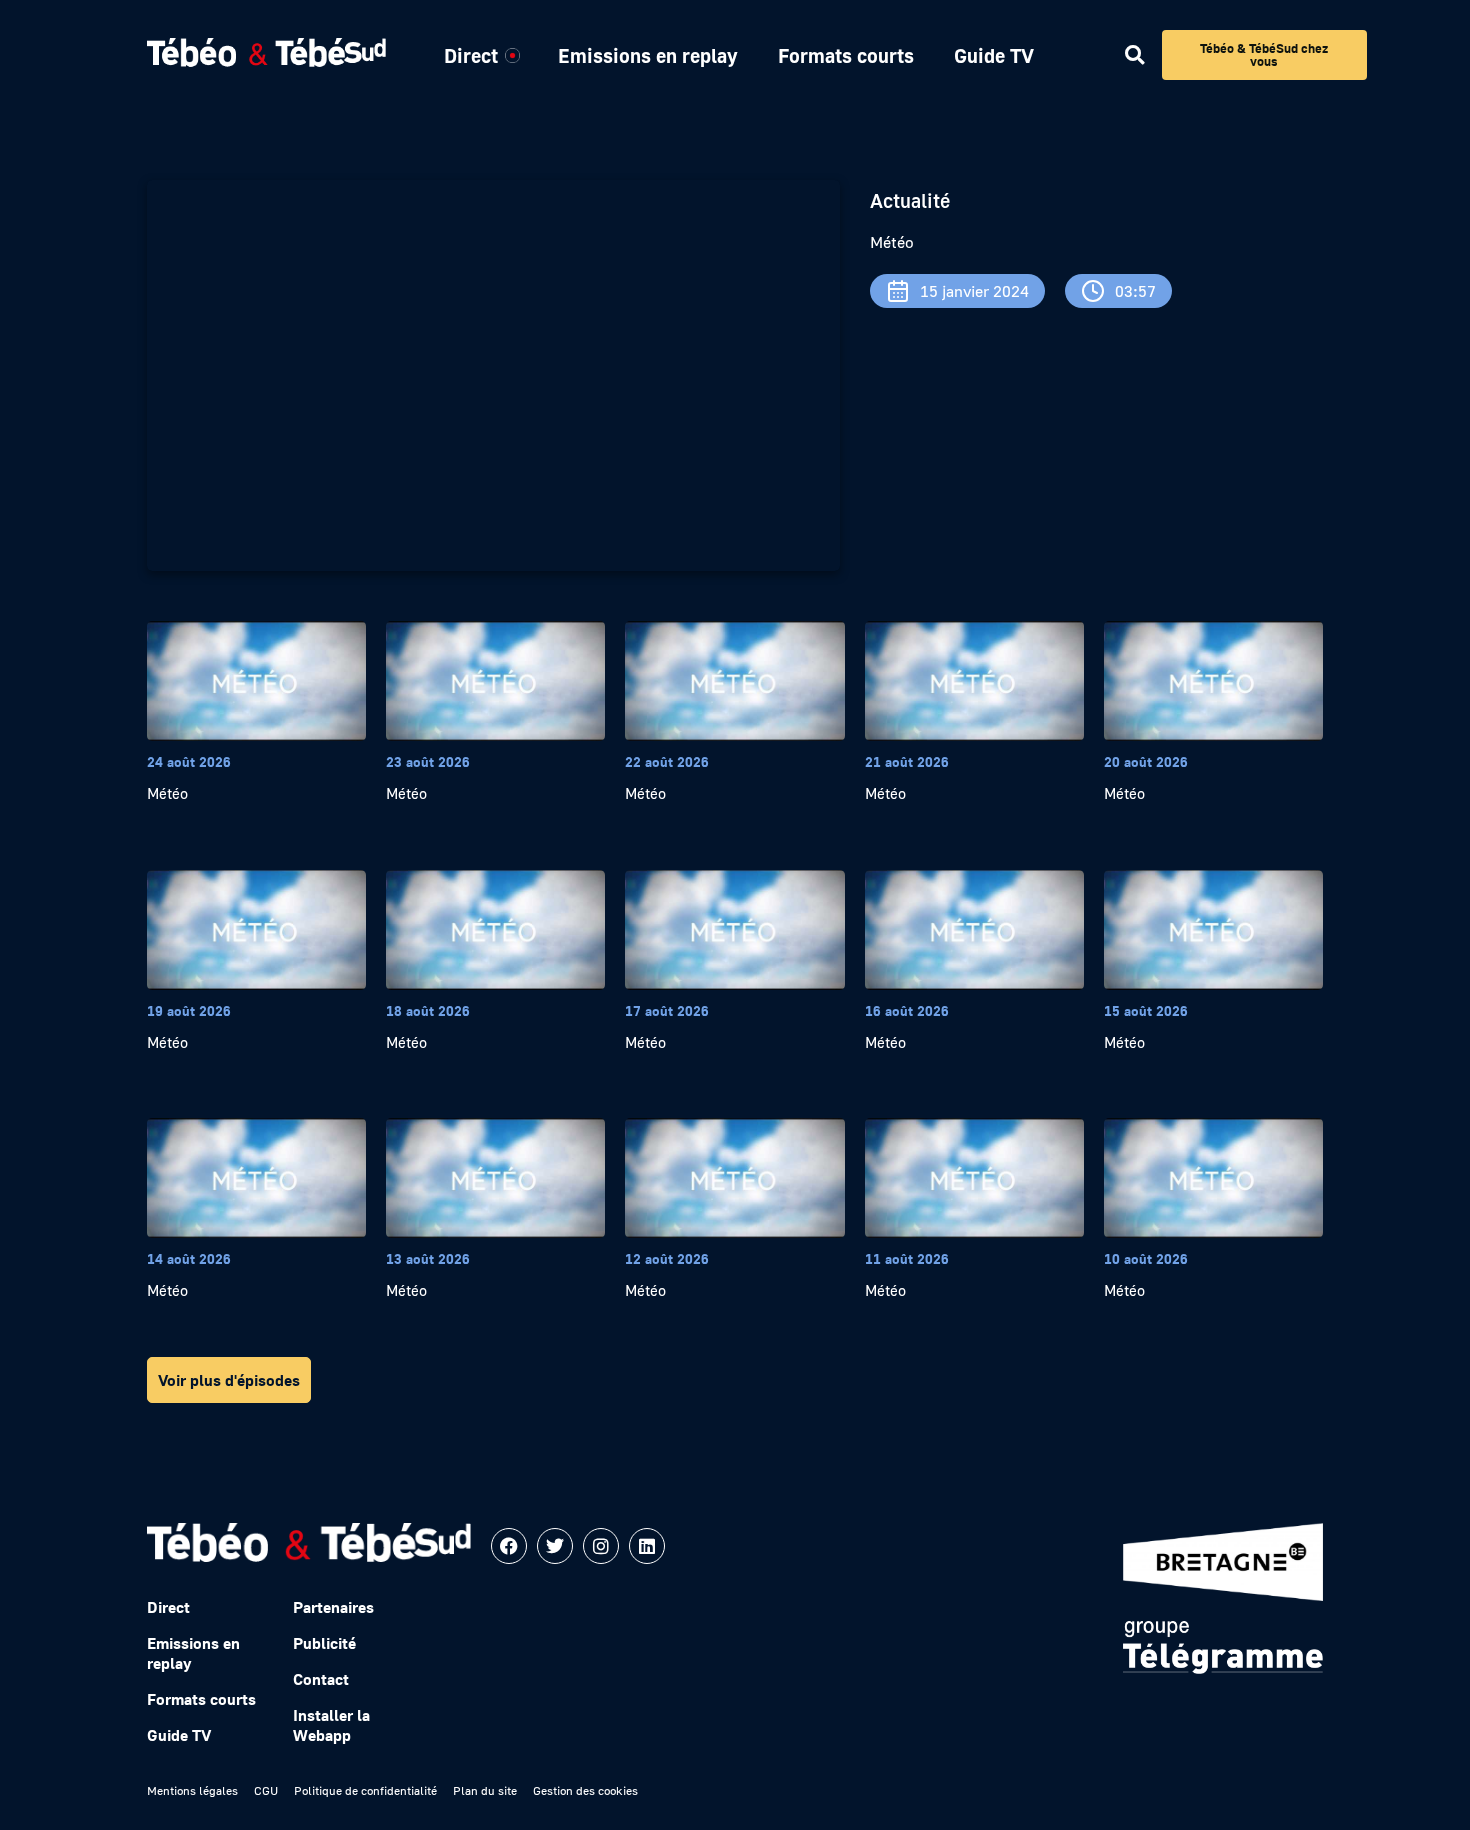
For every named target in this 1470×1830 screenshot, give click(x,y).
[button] (1134, 55)
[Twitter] (555, 1546)
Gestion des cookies (585, 1790)
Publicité (324, 1643)
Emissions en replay (648, 55)
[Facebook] (509, 1546)
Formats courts (846, 55)
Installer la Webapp (331, 1725)
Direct (471, 55)
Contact (321, 1679)
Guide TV (994, 55)
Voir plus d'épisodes (229, 1380)
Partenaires (333, 1607)
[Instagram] (601, 1546)
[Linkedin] (647, 1546)
